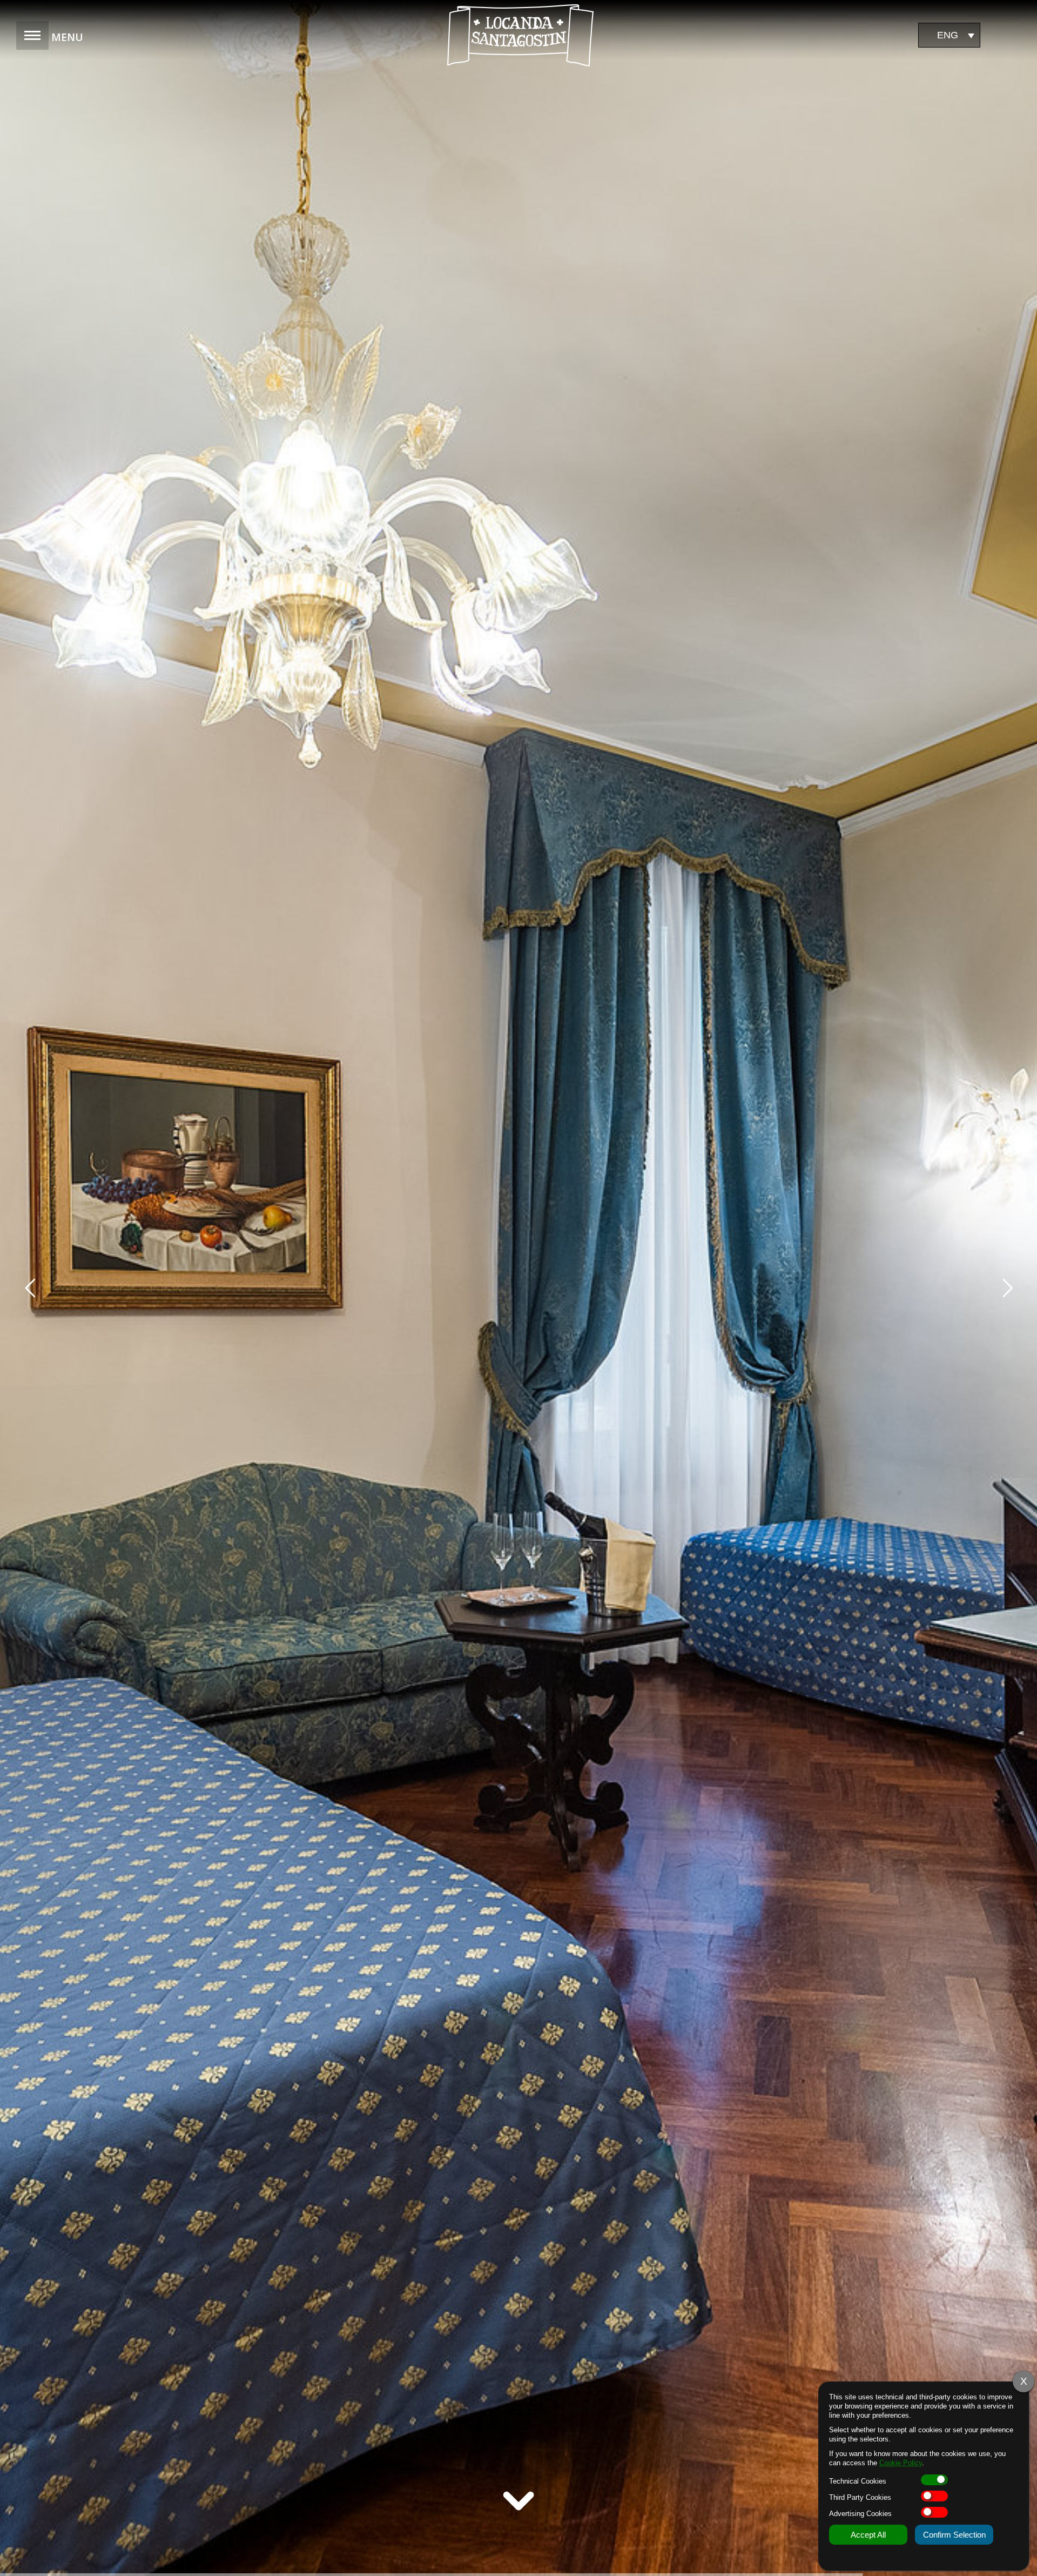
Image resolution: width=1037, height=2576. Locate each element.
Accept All (868, 2535)
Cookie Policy (901, 2463)
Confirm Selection (954, 2535)
